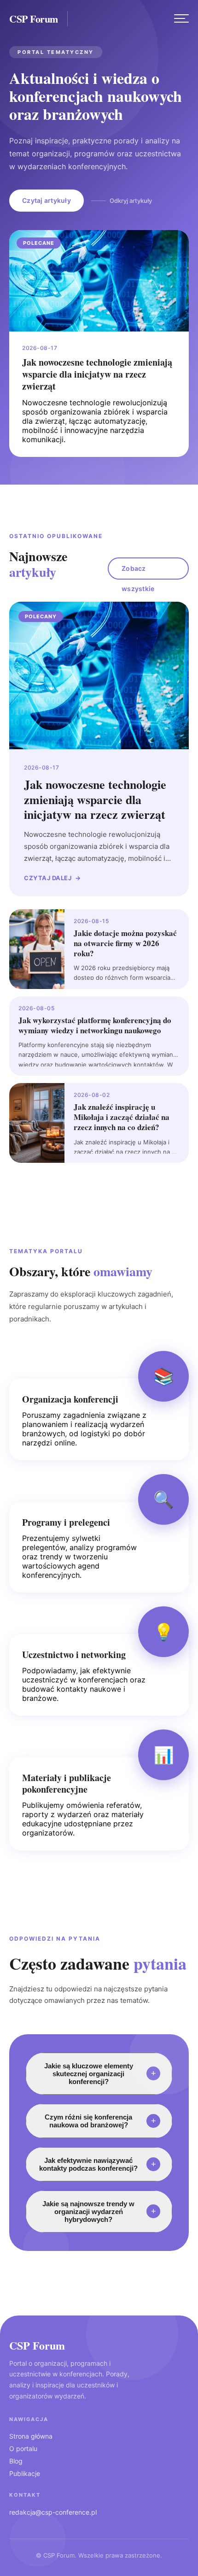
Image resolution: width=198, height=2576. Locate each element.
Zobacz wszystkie (138, 572)
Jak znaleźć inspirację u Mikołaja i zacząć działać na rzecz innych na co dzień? (122, 1117)
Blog (16, 2461)
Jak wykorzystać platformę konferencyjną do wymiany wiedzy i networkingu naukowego (95, 1025)
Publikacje (25, 2473)
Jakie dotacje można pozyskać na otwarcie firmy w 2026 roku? (125, 943)
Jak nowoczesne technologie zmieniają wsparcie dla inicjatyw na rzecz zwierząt (97, 374)
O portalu (23, 2449)
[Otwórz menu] (181, 18)
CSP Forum (34, 19)
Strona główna (31, 2436)
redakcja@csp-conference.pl (53, 2512)
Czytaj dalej (48, 878)
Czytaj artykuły (47, 200)
